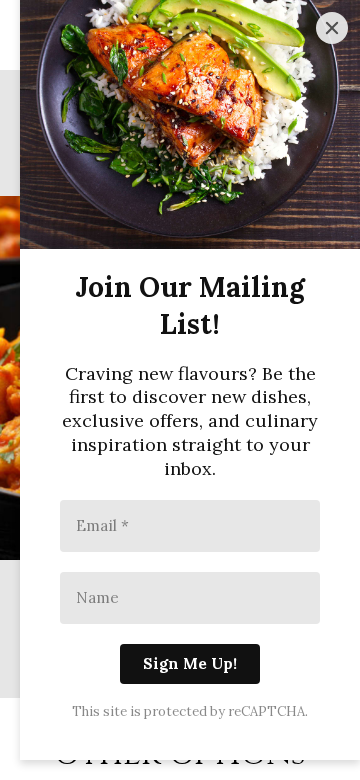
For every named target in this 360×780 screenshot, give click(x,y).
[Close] (332, 28)
